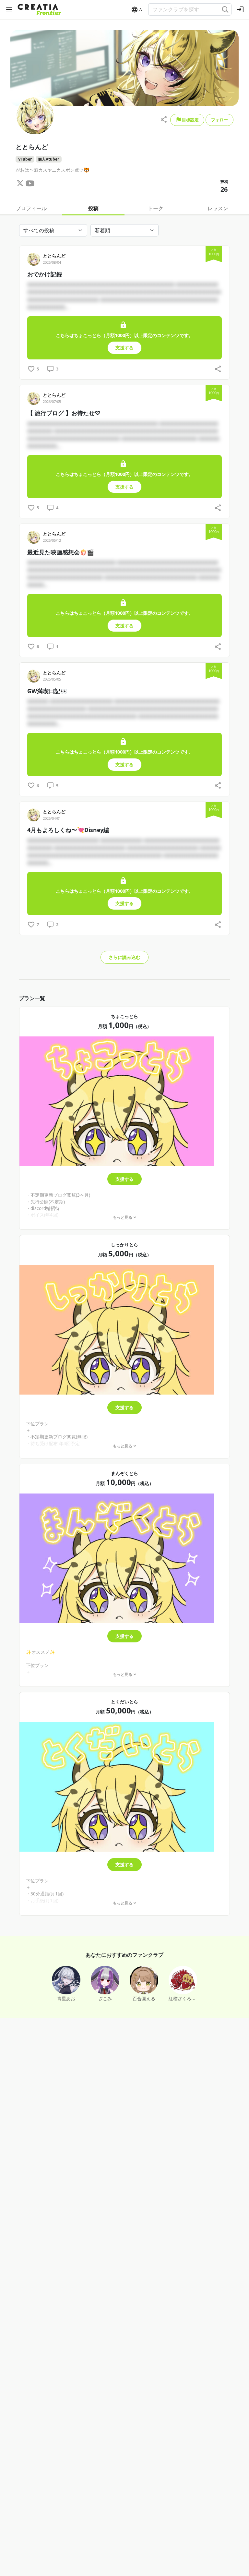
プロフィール (31, 208)
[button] (136, 10)
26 (224, 189)
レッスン (218, 208)
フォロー (219, 120)
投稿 (93, 208)
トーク (156, 208)
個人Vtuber (48, 159)
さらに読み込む (124, 957)
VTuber (25, 159)
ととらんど (54, 256)
